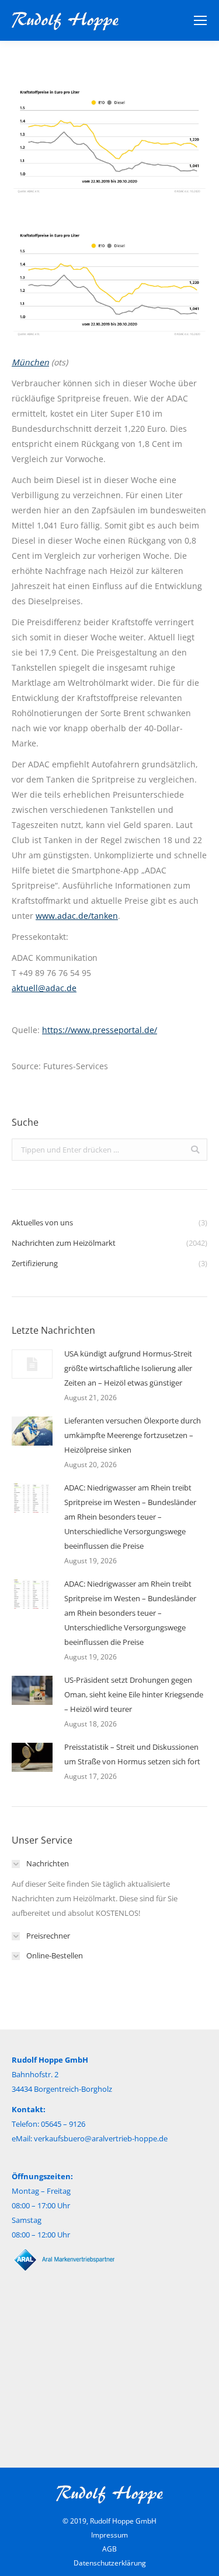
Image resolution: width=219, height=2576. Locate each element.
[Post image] (32, 1364)
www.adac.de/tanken (77, 916)
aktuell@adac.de (44, 988)
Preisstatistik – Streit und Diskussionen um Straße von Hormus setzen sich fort (132, 1754)
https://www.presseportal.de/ (100, 1030)
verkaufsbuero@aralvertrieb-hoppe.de (101, 2138)
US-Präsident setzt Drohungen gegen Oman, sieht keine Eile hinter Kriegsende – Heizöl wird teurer (134, 1694)
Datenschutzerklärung (110, 2563)
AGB (109, 2549)
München (30, 362)
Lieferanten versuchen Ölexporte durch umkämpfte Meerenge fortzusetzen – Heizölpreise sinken (133, 1435)
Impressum (109, 2535)
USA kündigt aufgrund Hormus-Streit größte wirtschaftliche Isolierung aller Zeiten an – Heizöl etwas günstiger (128, 1368)
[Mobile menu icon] (200, 20)
